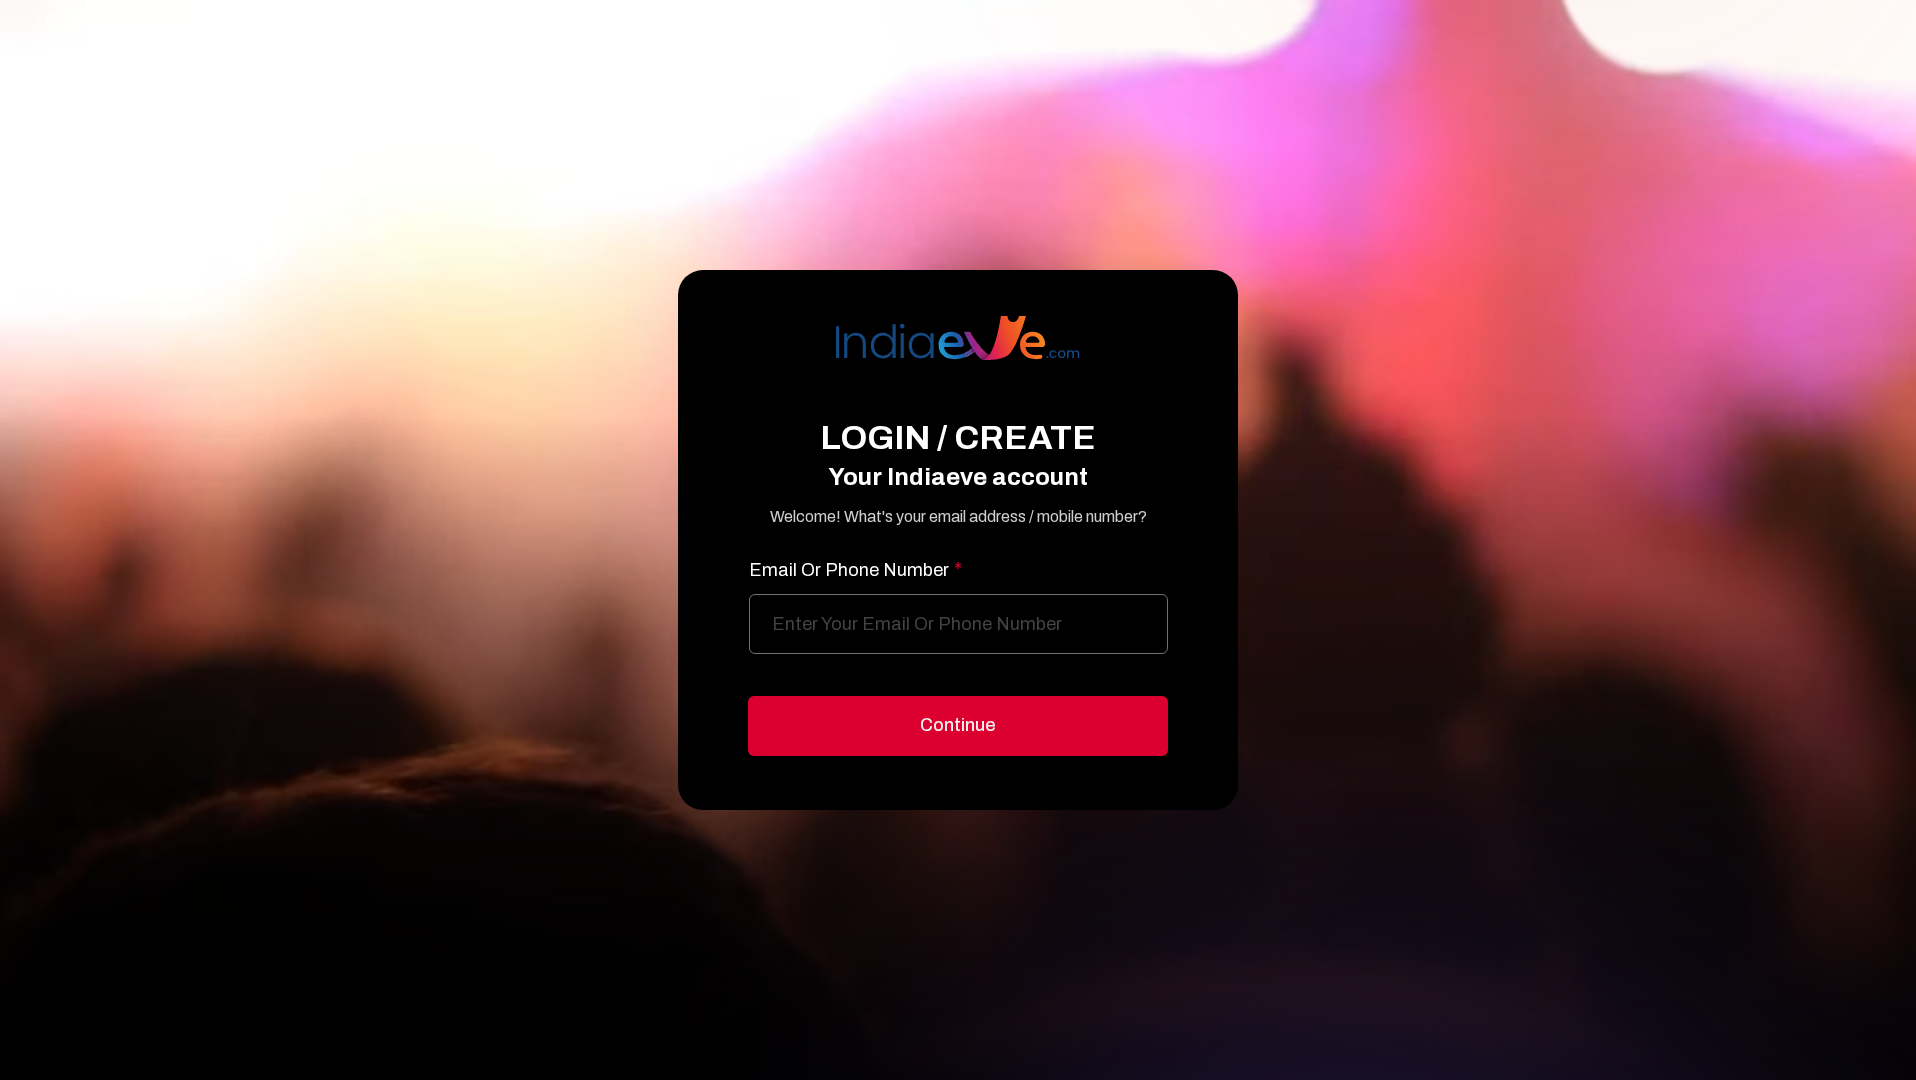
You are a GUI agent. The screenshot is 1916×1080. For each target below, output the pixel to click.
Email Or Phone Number (855, 570)
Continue (958, 725)
